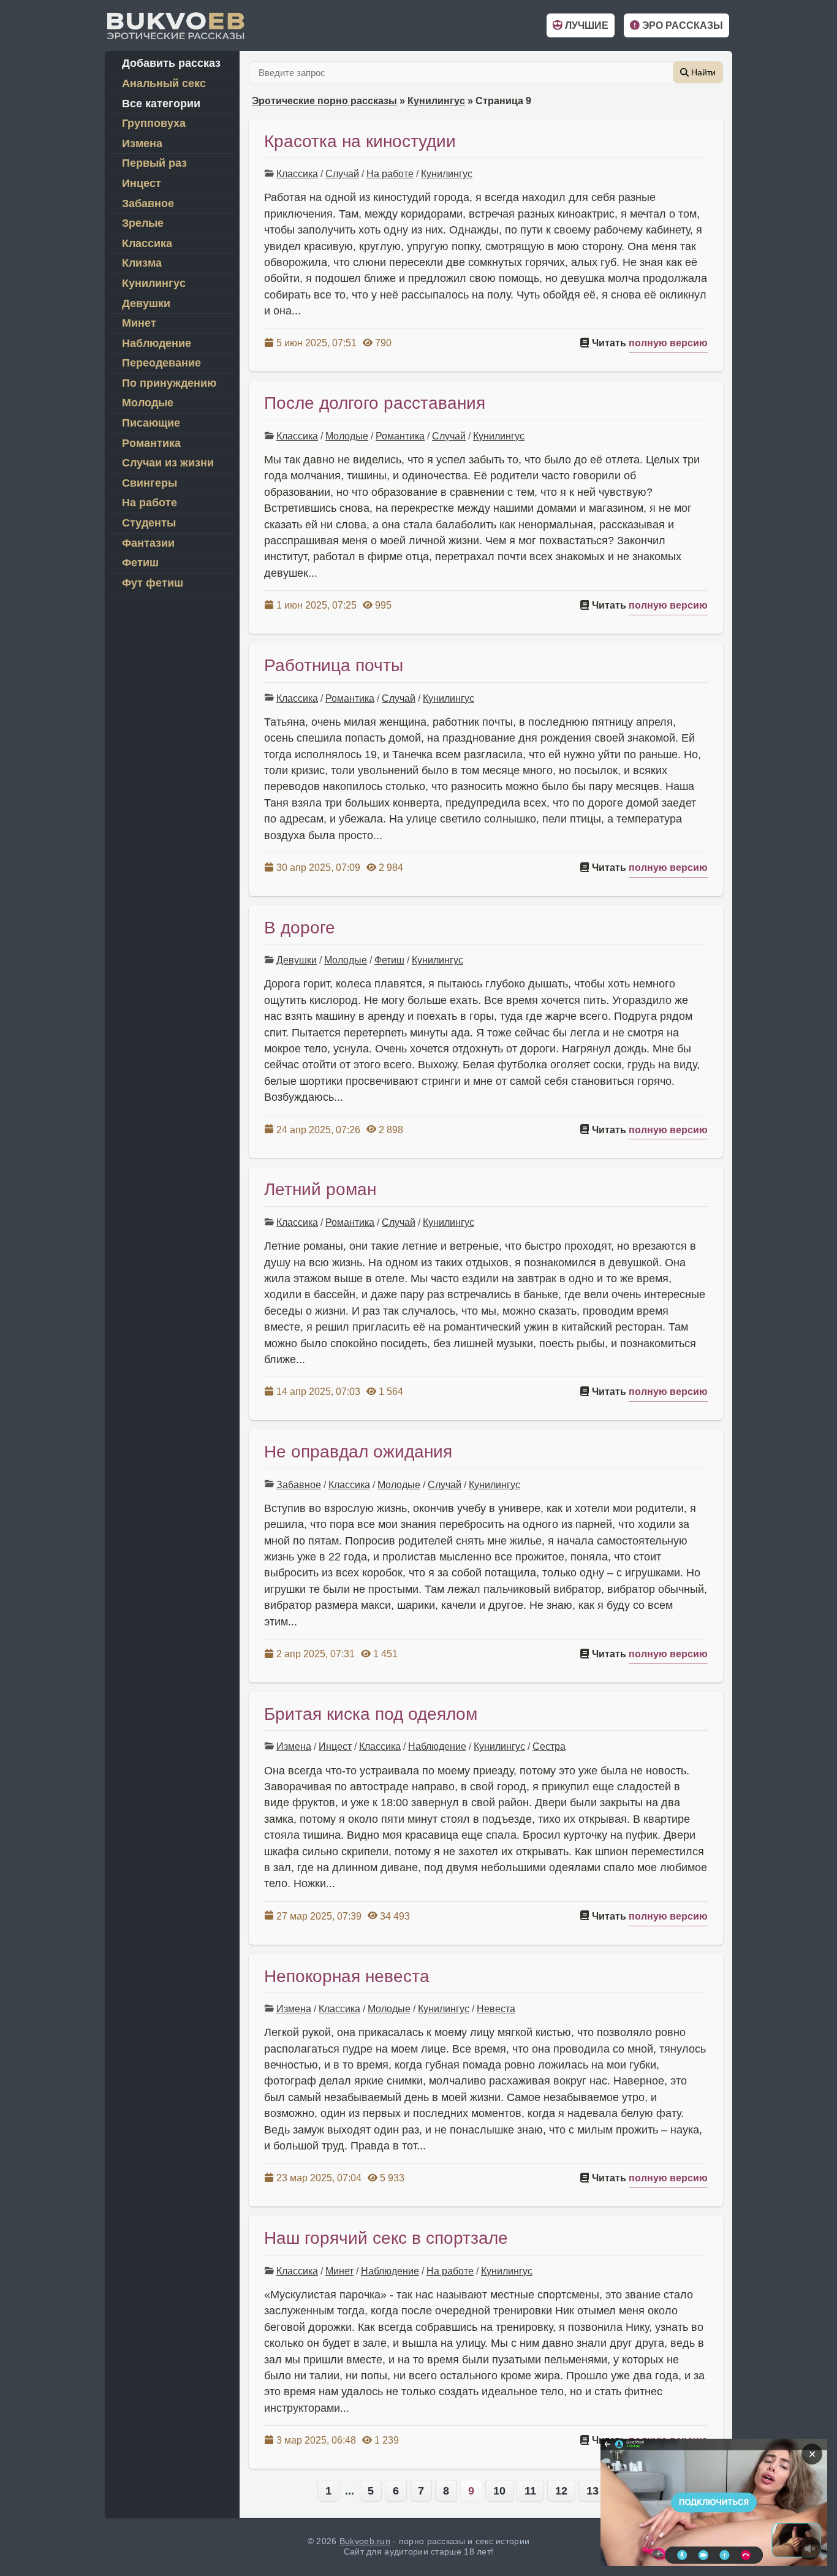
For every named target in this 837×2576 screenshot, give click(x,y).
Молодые (347, 436)
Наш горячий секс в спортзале (386, 2238)
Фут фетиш (153, 583)
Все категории (161, 104)
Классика (297, 174)
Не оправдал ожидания (358, 1452)
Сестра (549, 1746)
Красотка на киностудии (360, 141)
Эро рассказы (681, 25)
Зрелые (143, 223)
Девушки (297, 960)
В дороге (300, 928)
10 (499, 2491)
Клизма (142, 263)
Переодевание (161, 363)
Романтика (400, 436)
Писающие (151, 423)
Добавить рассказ (171, 63)
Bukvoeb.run (365, 2541)
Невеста (496, 2009)
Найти (702, 72)
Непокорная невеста (347, 1976)
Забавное (299, 1485)
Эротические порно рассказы (324, 101)
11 (530, 2491)
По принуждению (169, 383)
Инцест (335, 1746)
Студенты (149, 523)
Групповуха (154, 123)
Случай (342, 174)
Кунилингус (436, 101)
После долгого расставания (375, 403)
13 (593, 2491)
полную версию (668, 343)
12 (561, 2491)
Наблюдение (437, 1746)
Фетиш (389, 960)
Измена (294, 1746)
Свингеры (150, 483)
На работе (390, 174)
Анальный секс (164, 83)
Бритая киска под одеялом (371, 1714)
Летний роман (320, 1189)
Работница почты (334, 665)
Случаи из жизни (168, 463)
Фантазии (148, 543)
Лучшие (585, 25)
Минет (339, 2271)
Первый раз (154, 163)
